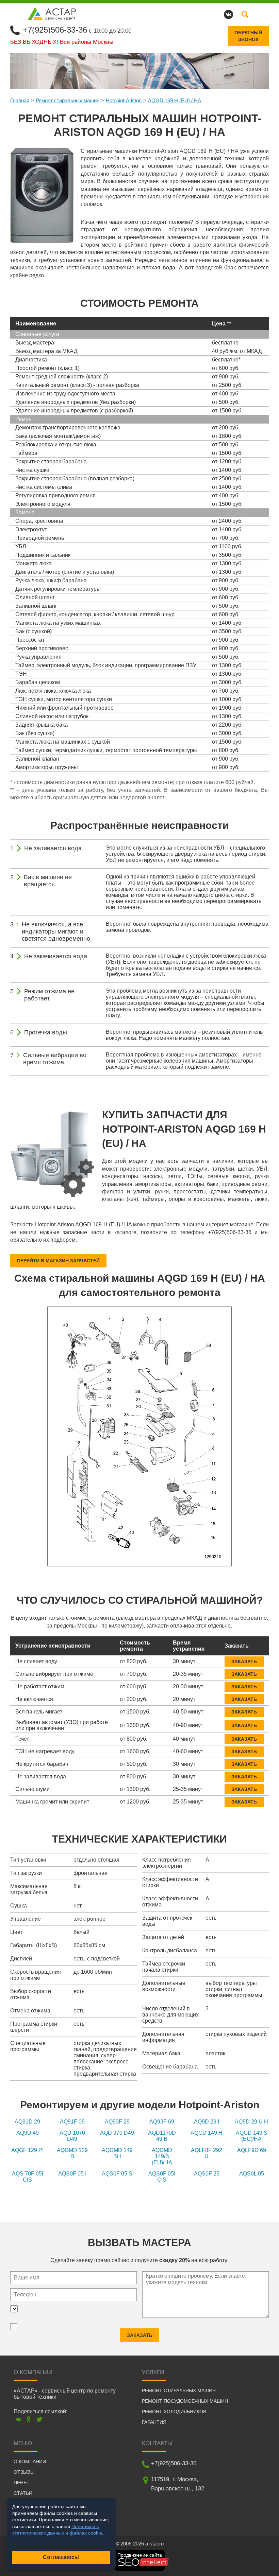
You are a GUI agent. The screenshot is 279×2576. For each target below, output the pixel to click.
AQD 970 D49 (117, 2133)
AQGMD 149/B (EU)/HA (162, 2156)
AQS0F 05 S (117, 2174)
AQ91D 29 (27, 2122)
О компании (30, 2462)
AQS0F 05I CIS (162, 2177)
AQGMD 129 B (72, 2153)
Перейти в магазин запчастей (58, 1261)
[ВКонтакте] (18, 2419)
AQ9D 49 (28, 2133)
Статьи (23, 2493)
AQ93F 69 (162, 2122)
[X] (39, 2419)
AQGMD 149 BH (117, 2153)
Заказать (244, 1662)
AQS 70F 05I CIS (28, 2177)
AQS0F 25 (207, 2174)
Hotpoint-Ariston (124, 100)
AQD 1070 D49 (72, 2136)
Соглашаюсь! (61, 2557)
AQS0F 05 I (72, 2174)
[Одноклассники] (29, 2419)
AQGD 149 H (207, 2133)
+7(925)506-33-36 (55, 30)
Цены (21, 2483)
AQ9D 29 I (207, 2122)
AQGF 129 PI (27, 2150)
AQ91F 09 (72, 2122)
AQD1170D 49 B (162, 2136)
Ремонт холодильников (174, 2412)
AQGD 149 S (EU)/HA (252, 2136)
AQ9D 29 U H (251, 2122)
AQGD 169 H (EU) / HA (175, 100)
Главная (20, 100)
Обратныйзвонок (248, 36)
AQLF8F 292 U (207, 2153)
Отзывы (24, 2472)
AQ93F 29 (117, 2122)
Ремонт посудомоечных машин (185, 2401)
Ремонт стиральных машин (68, 100)
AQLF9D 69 (252, 2150)
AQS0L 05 (252, 2174)
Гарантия (154, 2422)
